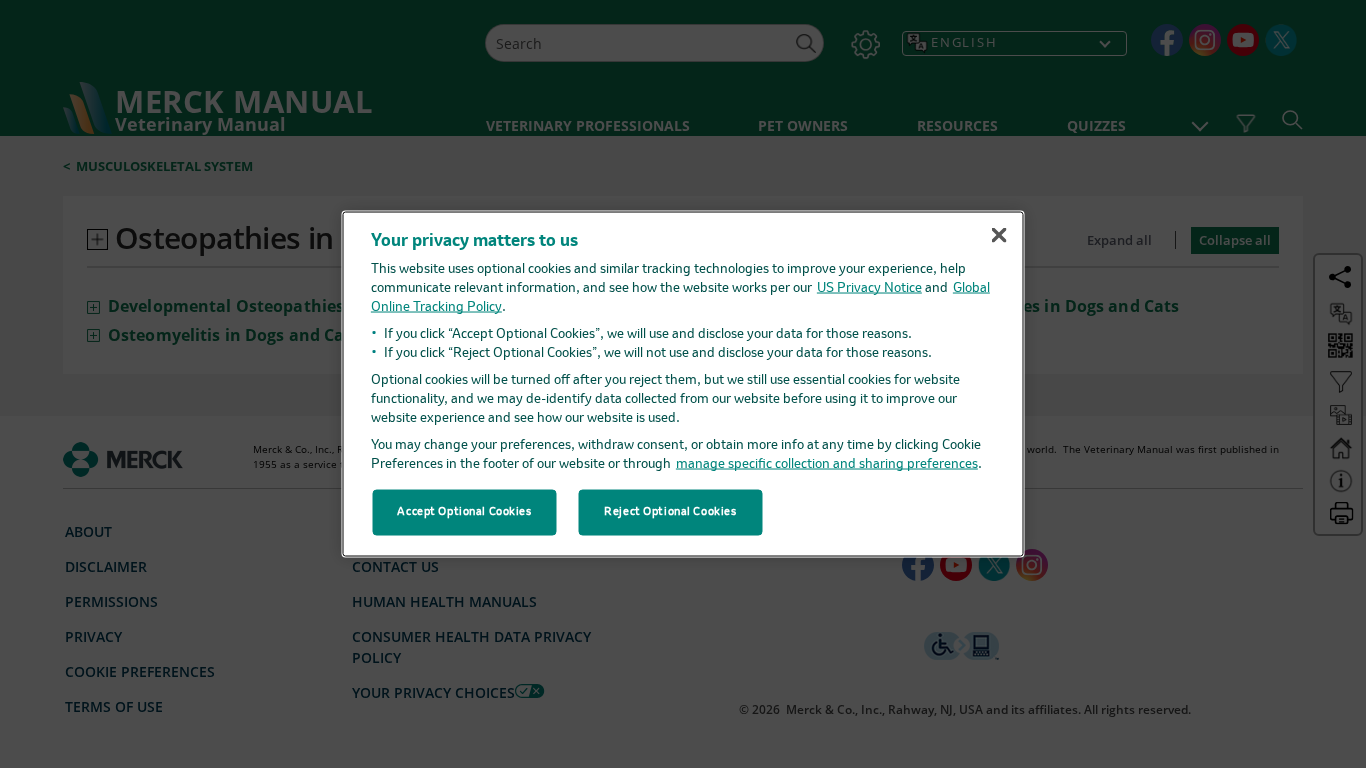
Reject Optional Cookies (670, 512)
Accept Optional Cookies (464, 512)
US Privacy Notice (869, 287)
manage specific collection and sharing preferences (827, 463)
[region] (683, 384)
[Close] (999, 235)
